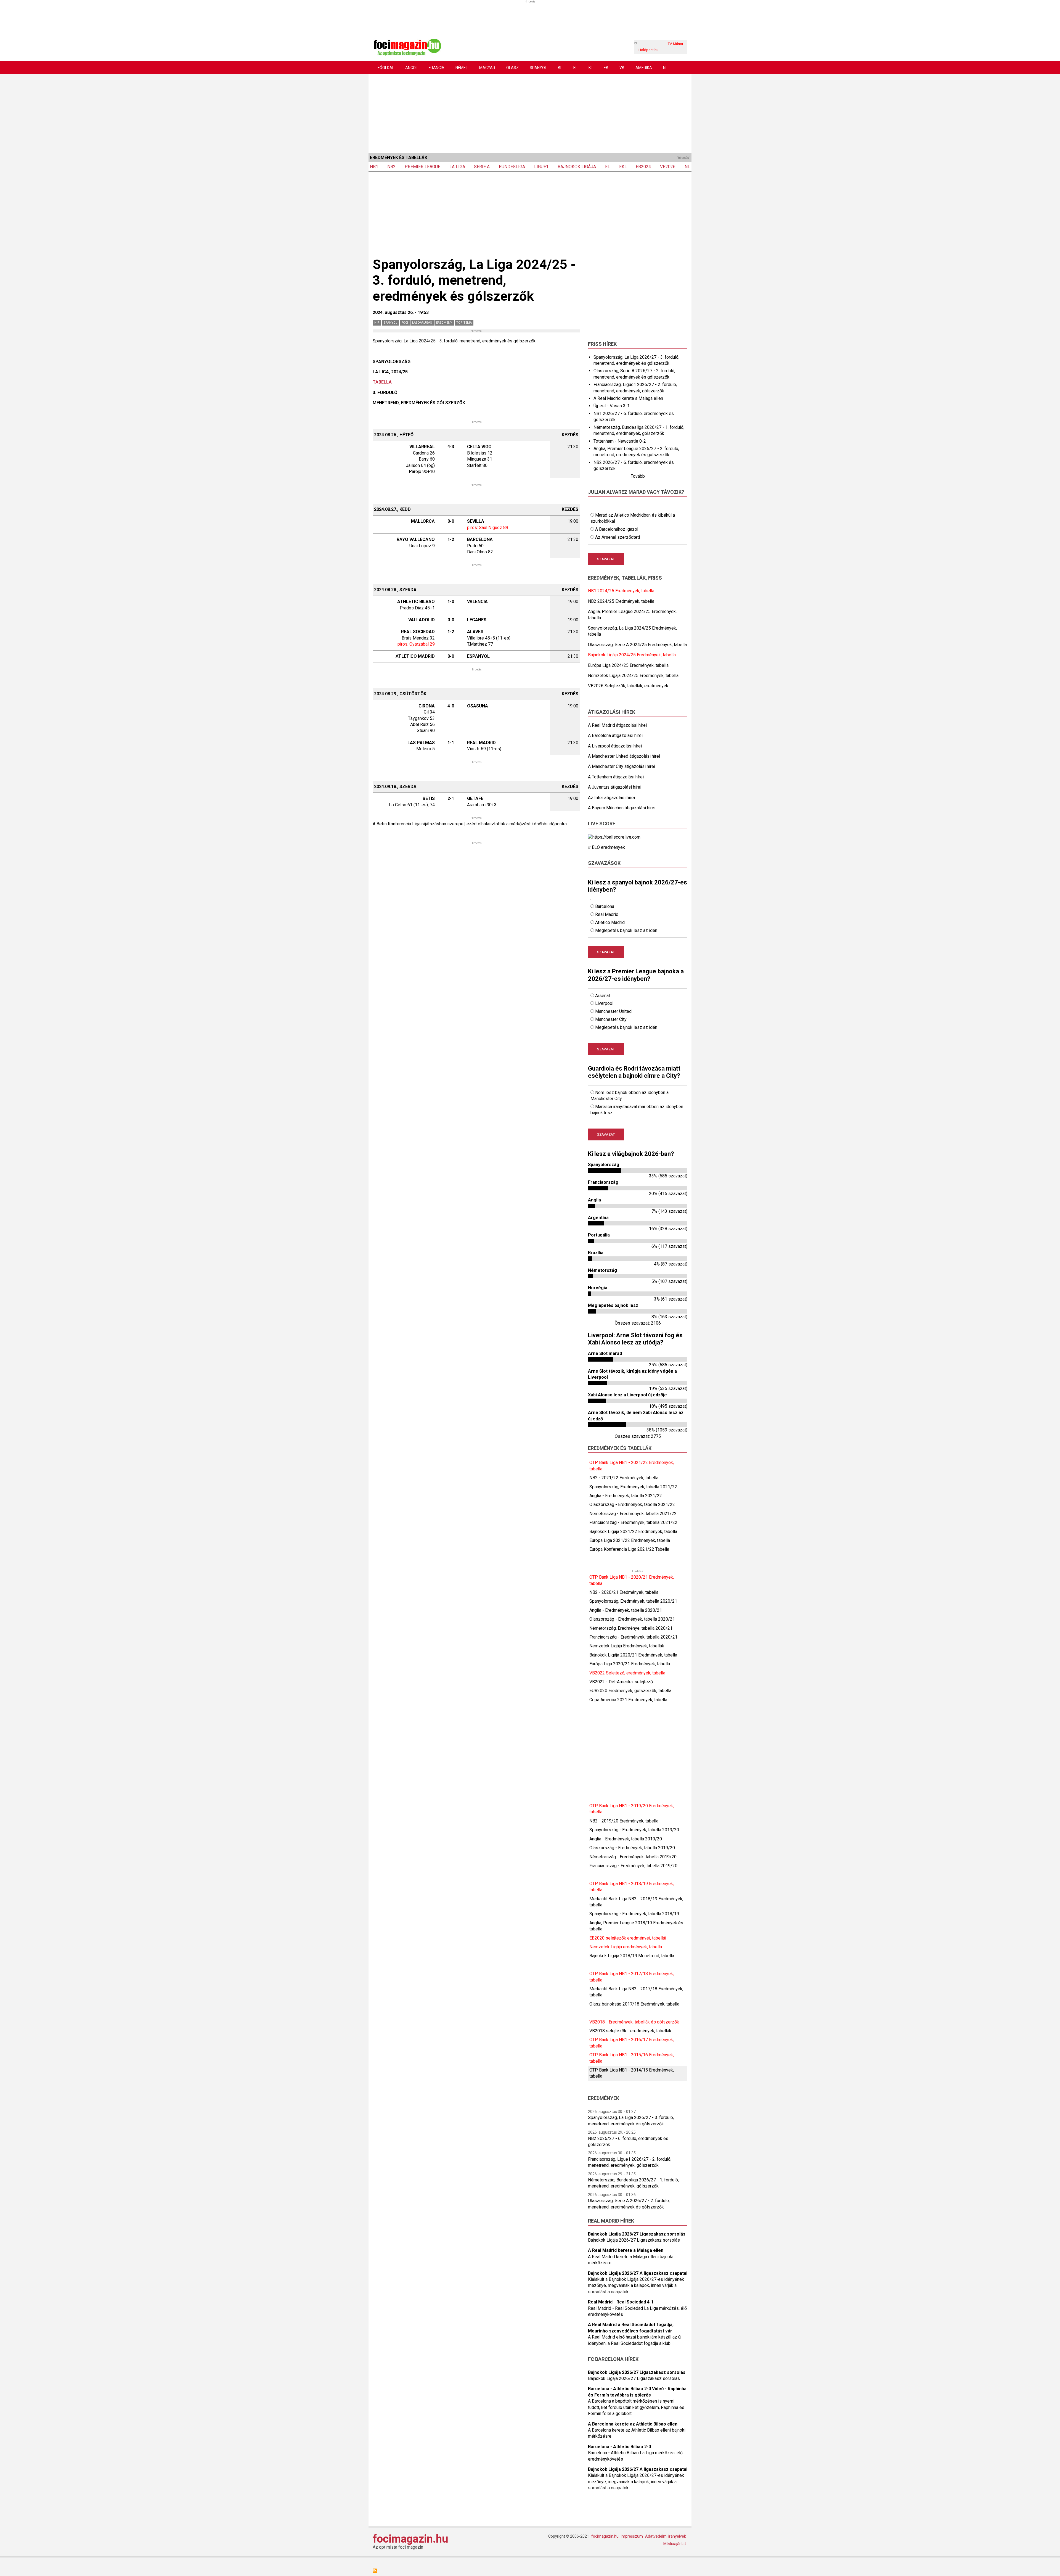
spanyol (390, 323)
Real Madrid (607, 914)
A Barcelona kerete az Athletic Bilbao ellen (633, 2424)
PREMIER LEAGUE (422, 167)
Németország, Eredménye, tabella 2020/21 (631, 1628)
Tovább (638, 476)
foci (405, 323)
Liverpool (604, 1003)
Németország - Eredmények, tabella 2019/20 (633, 1857)
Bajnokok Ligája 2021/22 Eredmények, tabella (633, 1532)
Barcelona (605, 906)
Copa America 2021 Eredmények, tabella (628, 1700)
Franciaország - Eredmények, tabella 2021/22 (633, 1522)
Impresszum (632, 2536)
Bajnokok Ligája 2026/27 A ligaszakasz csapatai (638, 2273)
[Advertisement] (530, 113)
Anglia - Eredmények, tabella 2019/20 (626, 1839)
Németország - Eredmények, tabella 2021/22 (633, 1514)
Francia (437, 68)
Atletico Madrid (610, 922)
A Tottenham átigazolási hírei (616, 777)
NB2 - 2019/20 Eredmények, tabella (624, 1821)
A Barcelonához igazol (617, 529)
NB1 (374, 167)
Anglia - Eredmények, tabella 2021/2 (624, 1496)
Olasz (512, 68)
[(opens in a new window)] (614, 837)
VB (622, 68)
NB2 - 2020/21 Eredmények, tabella (624, 1592)
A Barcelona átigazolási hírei (615, 735)
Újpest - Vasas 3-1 (612, 406)
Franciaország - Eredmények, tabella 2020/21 (633, 1637)
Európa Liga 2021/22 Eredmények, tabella (630, 1540)
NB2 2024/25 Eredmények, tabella (621, 601)
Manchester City (611, 1019)
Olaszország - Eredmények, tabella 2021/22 (632, 1504)
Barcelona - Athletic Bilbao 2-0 (619, 2447)
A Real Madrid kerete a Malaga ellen (628, 398)
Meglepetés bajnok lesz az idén (626, 930)
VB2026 (668, 167)
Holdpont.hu (648, 50)
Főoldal (386, 68)
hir (377, 323)
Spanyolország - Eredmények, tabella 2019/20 (634, 1830)
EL (575, 68)
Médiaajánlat (675, 2544)
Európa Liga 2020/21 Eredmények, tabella (630, 1664)
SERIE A (482, 167)
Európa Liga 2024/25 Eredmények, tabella (628, 665)
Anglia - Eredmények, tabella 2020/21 (626, 1610)
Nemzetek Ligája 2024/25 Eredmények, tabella (633, 676)
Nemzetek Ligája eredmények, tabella (626, 1947)
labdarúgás (422, 323)
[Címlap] (407, 47)
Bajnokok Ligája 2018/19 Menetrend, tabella (632, 1956)
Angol (411, 68)
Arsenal (602, 996)
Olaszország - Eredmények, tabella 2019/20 (632, 1848)
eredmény (444, 323)
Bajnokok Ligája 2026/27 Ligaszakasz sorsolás (637, 2234)
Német (462, 68)
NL (665, 68)
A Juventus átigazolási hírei (615, 787)
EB (606, 68)
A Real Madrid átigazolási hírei (617, 725)
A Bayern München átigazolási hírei (622, 808)
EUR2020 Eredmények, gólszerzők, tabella (630, 1691)
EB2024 (643, 167)
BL (560, 68)
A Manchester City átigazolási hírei (622, 766)
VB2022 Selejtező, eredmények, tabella (627, 1673)
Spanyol (538, 68)
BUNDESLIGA (512, 167)
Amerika (644, 68)
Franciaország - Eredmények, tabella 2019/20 (633, 1866)
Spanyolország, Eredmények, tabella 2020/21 (633, 1601)
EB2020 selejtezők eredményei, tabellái (628, 1938)
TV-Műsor (675, 44)
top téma (464, 323)
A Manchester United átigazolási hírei (624, 756)
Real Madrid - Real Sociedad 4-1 (621, 2302)
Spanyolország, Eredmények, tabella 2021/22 (633, 1487)
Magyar (487, 68)
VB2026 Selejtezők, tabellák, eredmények (628, 686)
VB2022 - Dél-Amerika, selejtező (621, 1682)
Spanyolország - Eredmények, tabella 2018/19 (634, 1914)
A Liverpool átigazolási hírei (615, 746)
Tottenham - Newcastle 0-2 (620, 441)
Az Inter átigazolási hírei (611, 798)
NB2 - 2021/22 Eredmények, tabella (624, 1478)
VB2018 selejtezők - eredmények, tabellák (630, 2031)
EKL (623, 167)
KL (591, 68)
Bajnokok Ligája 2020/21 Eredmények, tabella (633, 1655)
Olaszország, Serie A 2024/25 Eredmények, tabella (637, 645)
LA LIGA (457, 167)
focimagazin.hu (410, 2539)
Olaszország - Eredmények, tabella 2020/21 (632, 1619)
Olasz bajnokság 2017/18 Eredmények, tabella (634, 2004)
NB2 (391, 167)
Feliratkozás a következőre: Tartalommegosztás (375, 2571)
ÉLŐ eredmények (608, 847)
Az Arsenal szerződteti (618, 537)
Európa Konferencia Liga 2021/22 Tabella (629, 1549)
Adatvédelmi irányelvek (666, 2536)
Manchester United (613, 1011)
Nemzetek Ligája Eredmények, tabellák (627, 1646)
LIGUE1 (541, 167)
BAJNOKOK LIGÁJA (577, 167)
